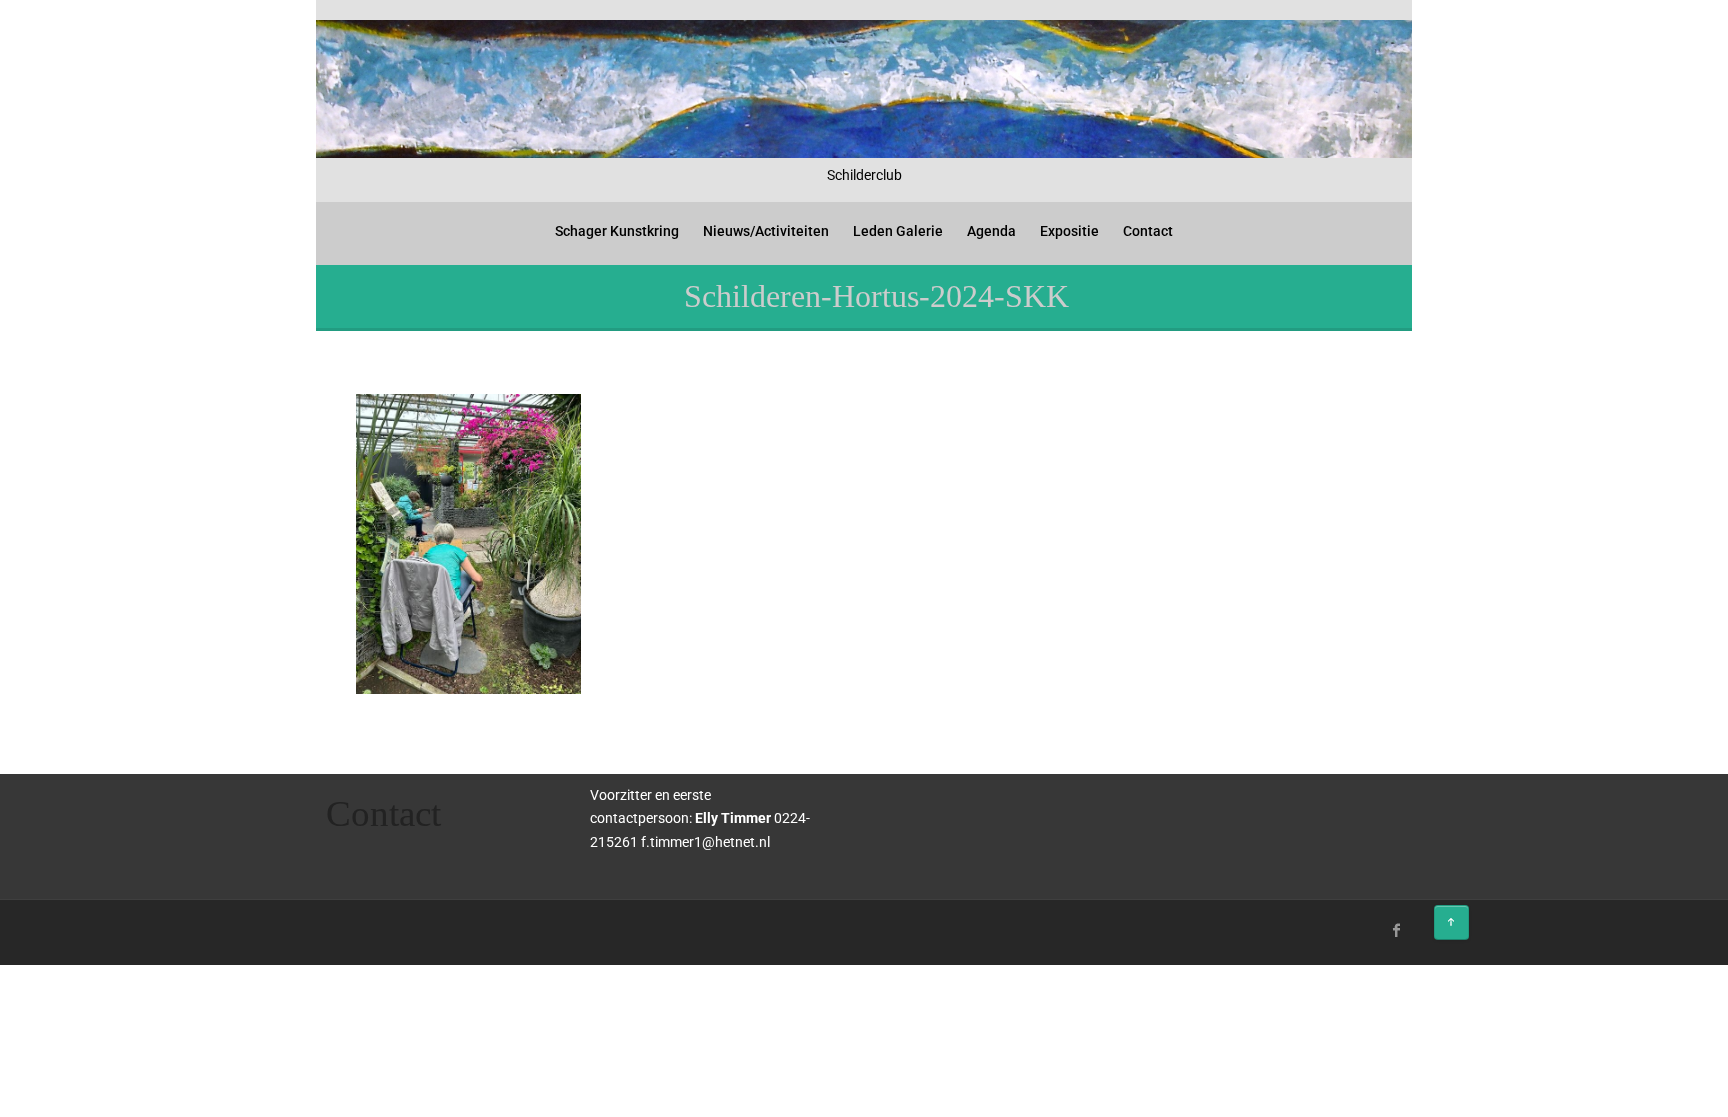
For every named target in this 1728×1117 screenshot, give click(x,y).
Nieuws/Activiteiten (766, 231)
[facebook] (1397, 930)
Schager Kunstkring (617, 231)
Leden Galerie (898, 231)
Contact (1148, 231)
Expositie (1069, 231)
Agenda (991, 231)
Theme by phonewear (402, 927)
